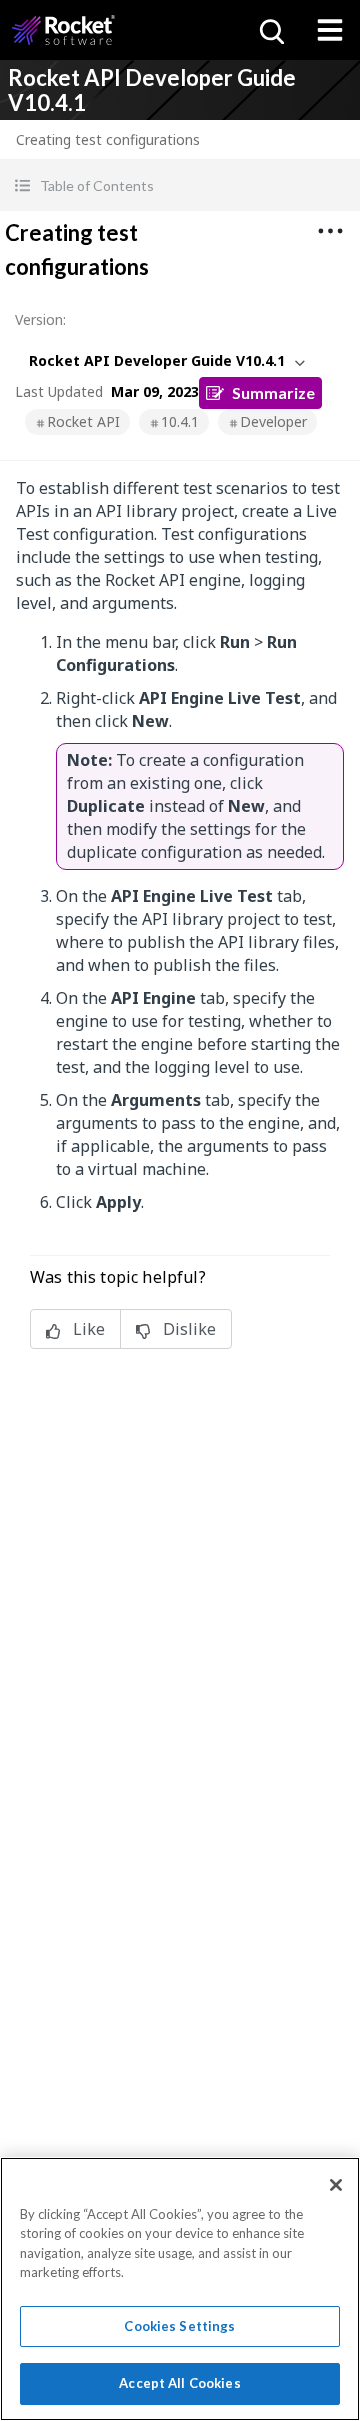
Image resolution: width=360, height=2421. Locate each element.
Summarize (273, 392)
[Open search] (270, 30)
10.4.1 (180, 421)
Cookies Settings (179, 2326)
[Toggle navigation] (330, 30)
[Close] (336, 2185)
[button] (180, 185)
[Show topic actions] (330, 231)
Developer (273, 421)
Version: (40, 319)
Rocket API (83, 421)
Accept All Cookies (179, 2383)
